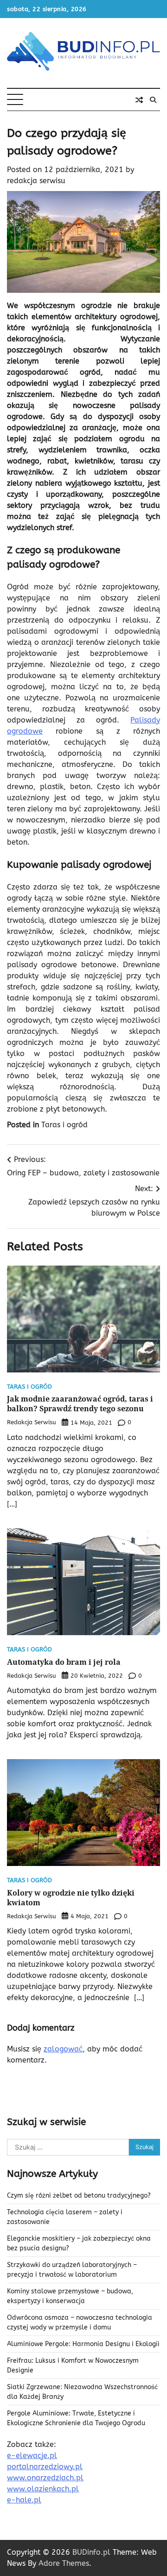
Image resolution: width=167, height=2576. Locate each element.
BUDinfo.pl (91, 2552)
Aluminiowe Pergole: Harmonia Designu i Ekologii (83, 2344)
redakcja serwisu (36, 181)
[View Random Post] (139, 100)
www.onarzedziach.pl (45, 2478)
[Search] (153, 100)
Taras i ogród (64, 1125)
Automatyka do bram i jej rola (64, 1662)
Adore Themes (64, 2563)
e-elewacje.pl (32, 2456)
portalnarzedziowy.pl (45, 2467)
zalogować (63, 2049)
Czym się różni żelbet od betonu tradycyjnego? (79, 2196)
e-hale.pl (24, 2500)
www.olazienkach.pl (43, 2489)
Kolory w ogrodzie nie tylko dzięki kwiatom (71, 1898)
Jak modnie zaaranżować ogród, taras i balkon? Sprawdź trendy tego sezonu (80, 1404)
